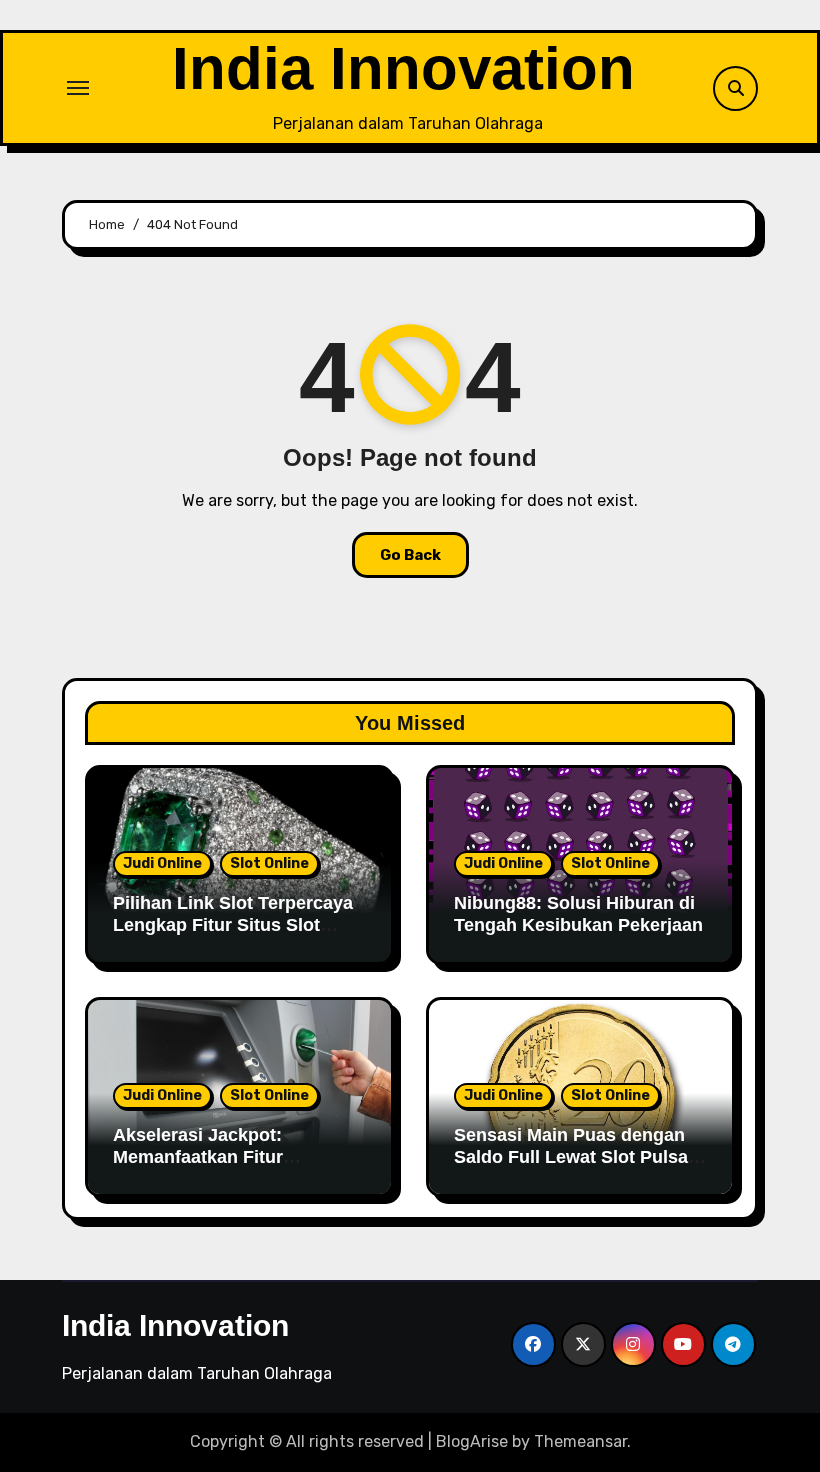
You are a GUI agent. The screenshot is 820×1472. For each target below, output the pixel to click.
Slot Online (269, 863)
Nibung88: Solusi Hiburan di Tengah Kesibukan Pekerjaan (578, 914)
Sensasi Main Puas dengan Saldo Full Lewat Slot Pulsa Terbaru (571, 1156)
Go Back (410, 555)
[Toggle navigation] (78, 88)
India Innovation (403, 68)
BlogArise (472, 1441)
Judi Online (162, 863)
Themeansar (580, 1441)
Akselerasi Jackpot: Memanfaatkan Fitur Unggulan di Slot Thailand (224, 1156)
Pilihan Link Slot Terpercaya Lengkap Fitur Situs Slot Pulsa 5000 (233, 924)
